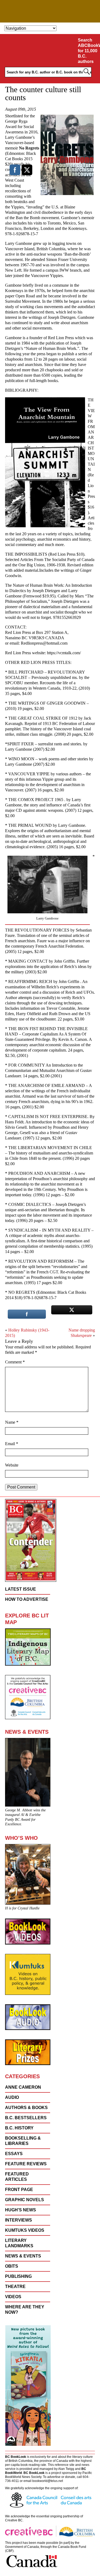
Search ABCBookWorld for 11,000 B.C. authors (88, 51)
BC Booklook (50, 11)
